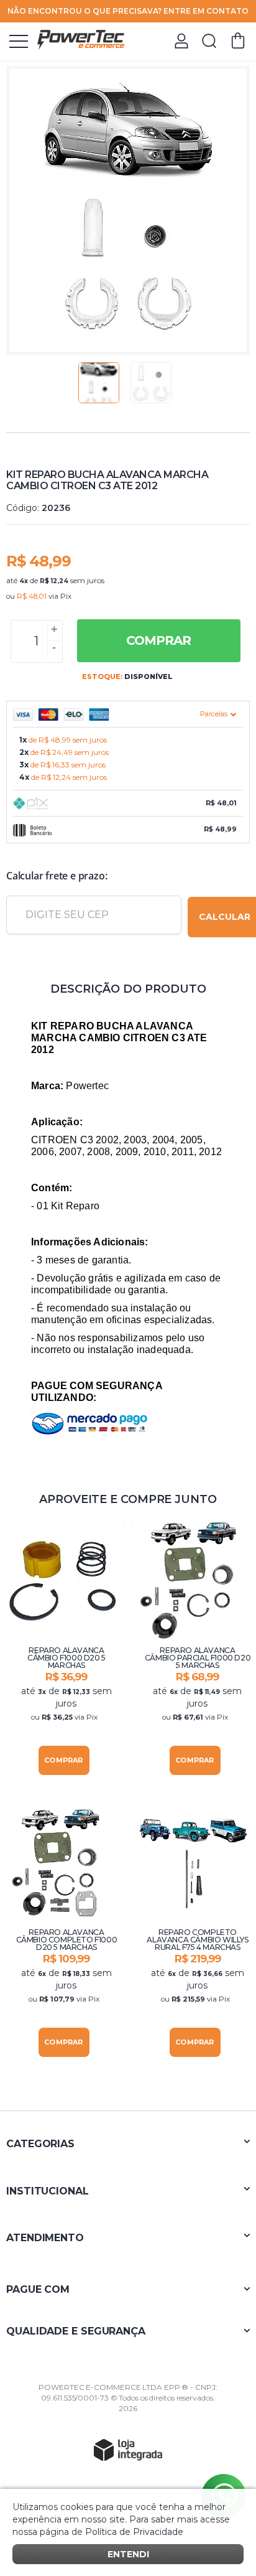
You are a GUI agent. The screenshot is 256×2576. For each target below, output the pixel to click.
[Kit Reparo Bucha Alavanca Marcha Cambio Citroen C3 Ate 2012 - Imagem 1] (99, 383)
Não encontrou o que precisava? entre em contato (128, 11)
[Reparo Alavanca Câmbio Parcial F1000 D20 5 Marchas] (194, 1650)
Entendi (128, 2554)
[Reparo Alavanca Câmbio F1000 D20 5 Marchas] (62, 1650)
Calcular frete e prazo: (57, 876)
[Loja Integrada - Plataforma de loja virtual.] (128, 2450)
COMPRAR (158, 640)
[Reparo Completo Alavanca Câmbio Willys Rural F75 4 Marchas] (194, 1932)
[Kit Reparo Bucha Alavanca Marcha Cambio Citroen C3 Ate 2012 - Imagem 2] (151, 383)
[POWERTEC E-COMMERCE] (81, 40)
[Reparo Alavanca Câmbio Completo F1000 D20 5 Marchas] (62, 1932)
